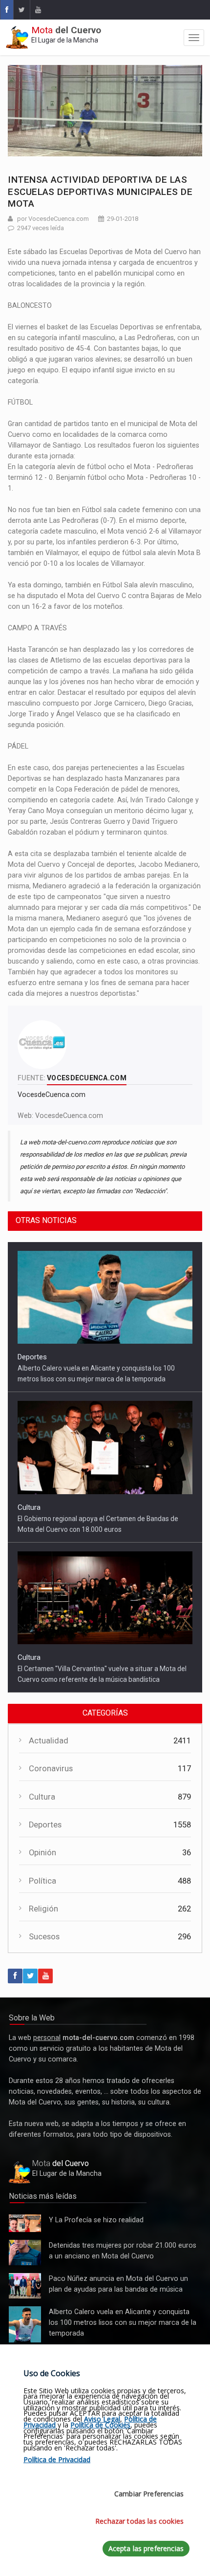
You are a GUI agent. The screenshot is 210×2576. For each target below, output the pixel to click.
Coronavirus (51, 1769)
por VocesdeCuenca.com (53, 219)
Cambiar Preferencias (149, 2494)
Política (42, 1881)
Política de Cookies (100, 2425)
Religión (43, 1909)
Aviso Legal (102, 2419)
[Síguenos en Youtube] (38, 10)
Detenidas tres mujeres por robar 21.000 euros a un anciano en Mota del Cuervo (24, 2253)
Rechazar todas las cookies (139, 2521)
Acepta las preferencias (146, 2548)
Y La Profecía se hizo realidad (22, 2224)
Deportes (32, 1357)
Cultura (29, 1507)
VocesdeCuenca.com (69, 1116)
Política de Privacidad (57, 2459)
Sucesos (44, 1937)
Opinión (42, 1853)
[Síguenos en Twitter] (21, 10)
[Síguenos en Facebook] (7, 10)
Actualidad (49, 1741)
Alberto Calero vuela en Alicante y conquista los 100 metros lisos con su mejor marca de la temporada (25, 2325)
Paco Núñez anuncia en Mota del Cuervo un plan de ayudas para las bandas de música (25, 2286)
